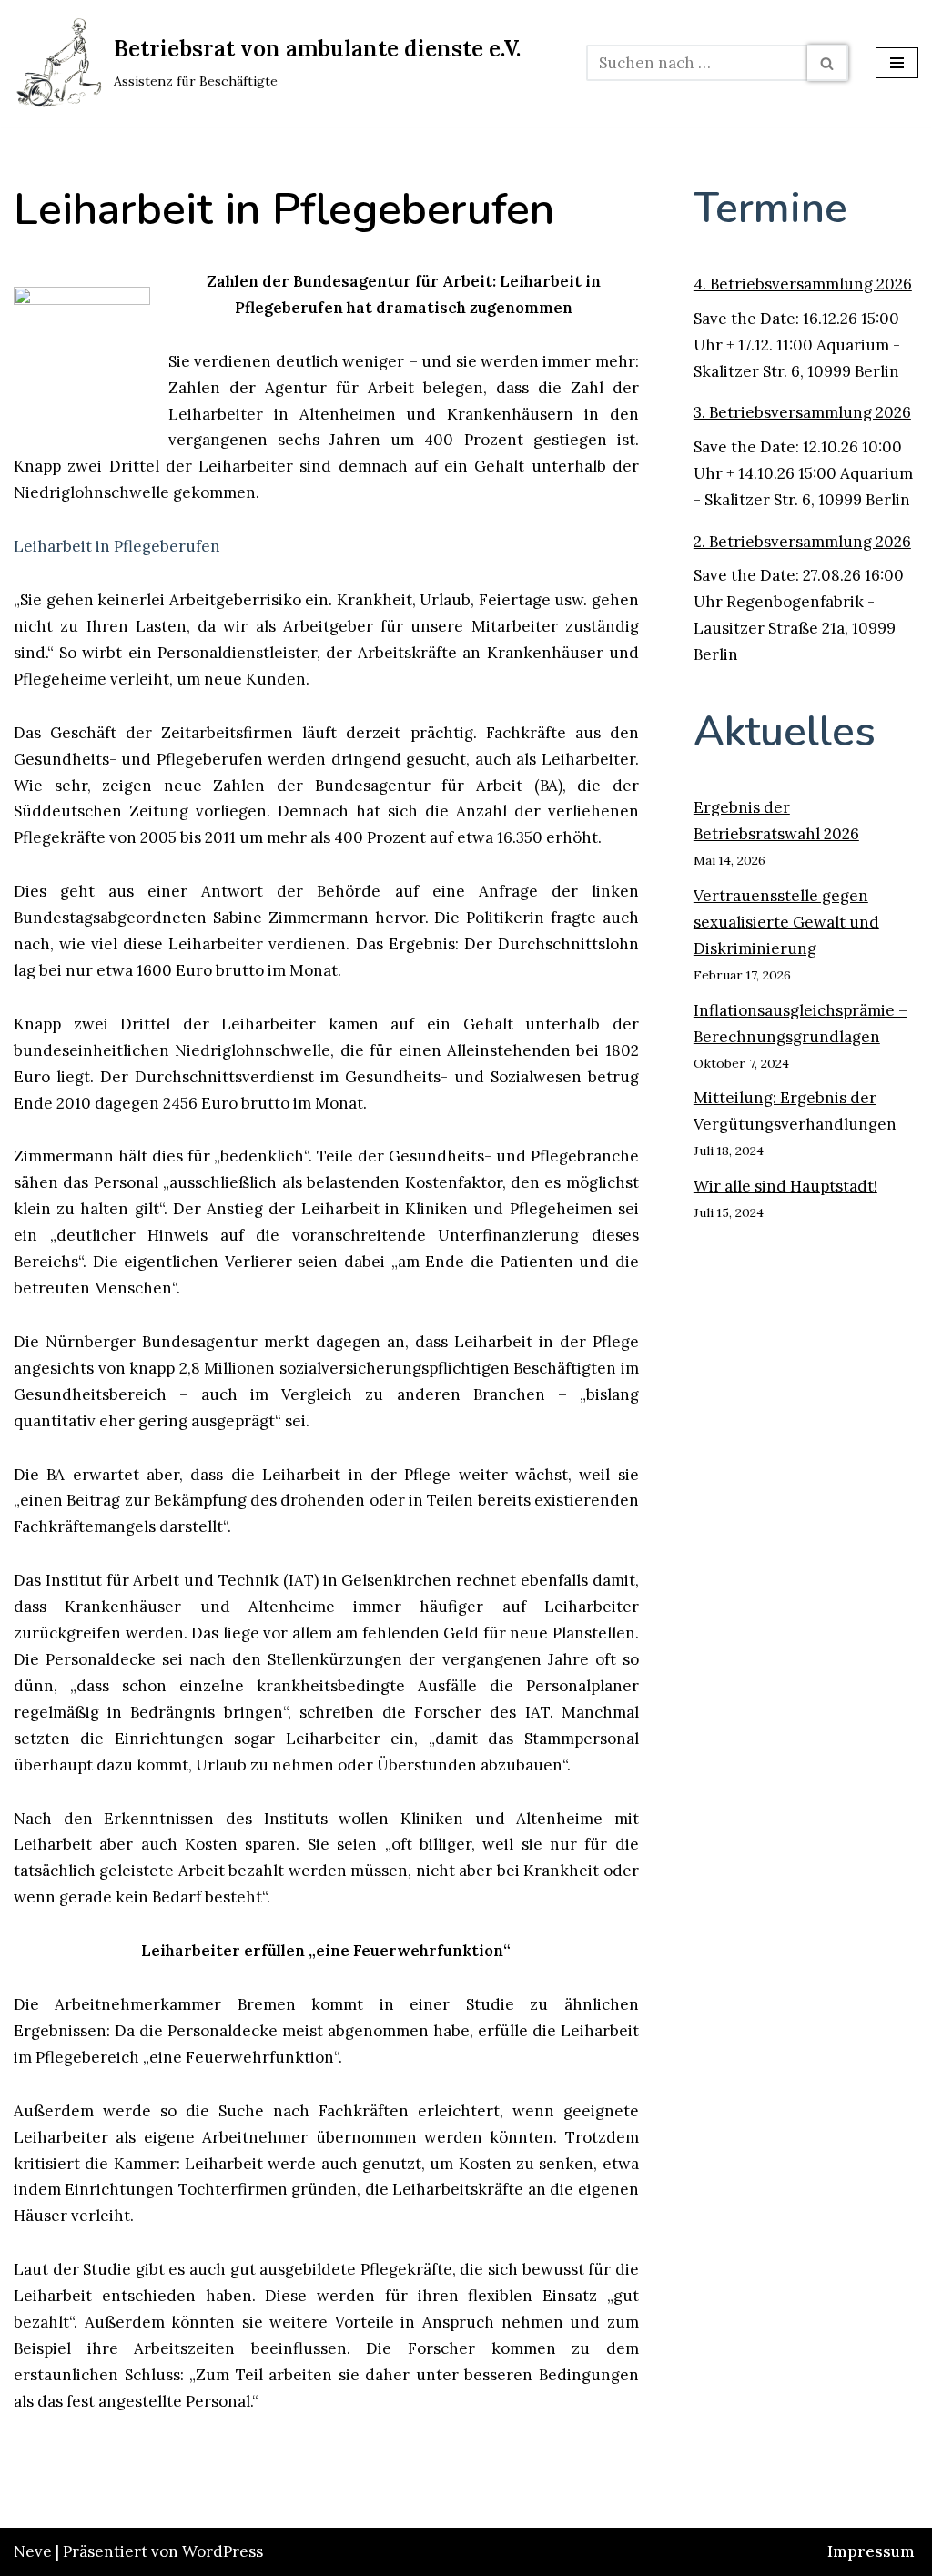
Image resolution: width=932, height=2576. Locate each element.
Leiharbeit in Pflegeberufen (117, 546)
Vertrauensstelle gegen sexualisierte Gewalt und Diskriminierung (786, 922)
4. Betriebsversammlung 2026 (803, 284)
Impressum (871, 2551)
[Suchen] (828, 63)
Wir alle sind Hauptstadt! (785, 1186)
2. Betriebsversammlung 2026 (802, 542)
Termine (770, 208)
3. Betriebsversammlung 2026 (802, 412)
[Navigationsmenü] (897, 63)
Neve (33, 2551)
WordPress (223, 2551)
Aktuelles (785, 731)
